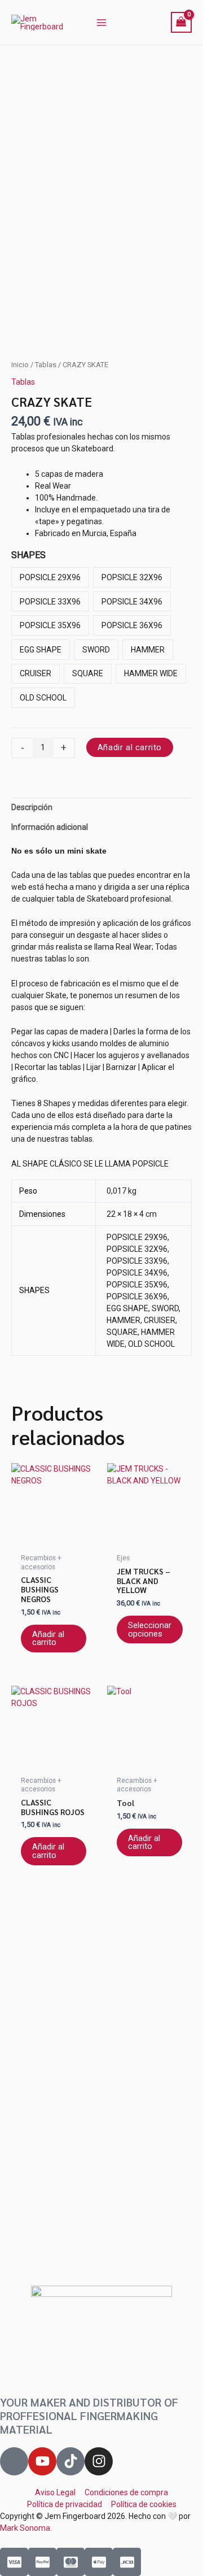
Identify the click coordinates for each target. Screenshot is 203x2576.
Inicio (20, 365)
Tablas (46, 365)
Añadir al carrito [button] (48, 1639)
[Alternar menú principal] (101, 23)
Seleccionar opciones (150, 1629)
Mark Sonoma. (26, 2528)
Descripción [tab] (32, 807)
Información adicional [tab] (50, 827)
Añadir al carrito (130, 747)
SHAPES (28, 555)
